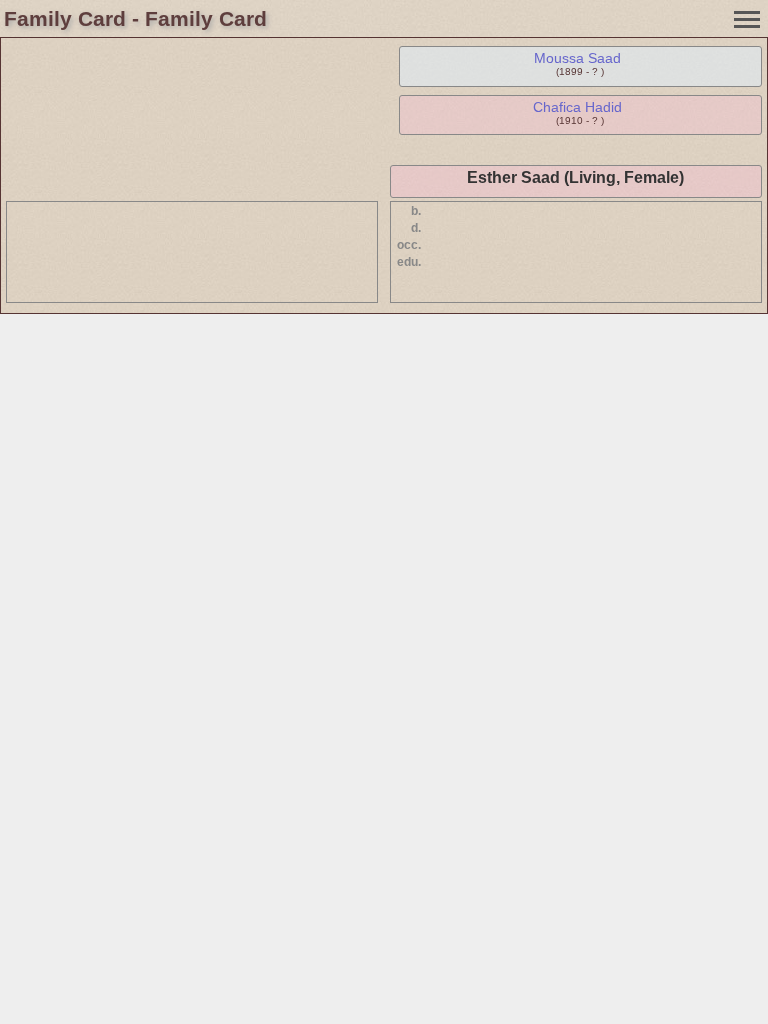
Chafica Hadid (577, 107)
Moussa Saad (577, 58)
